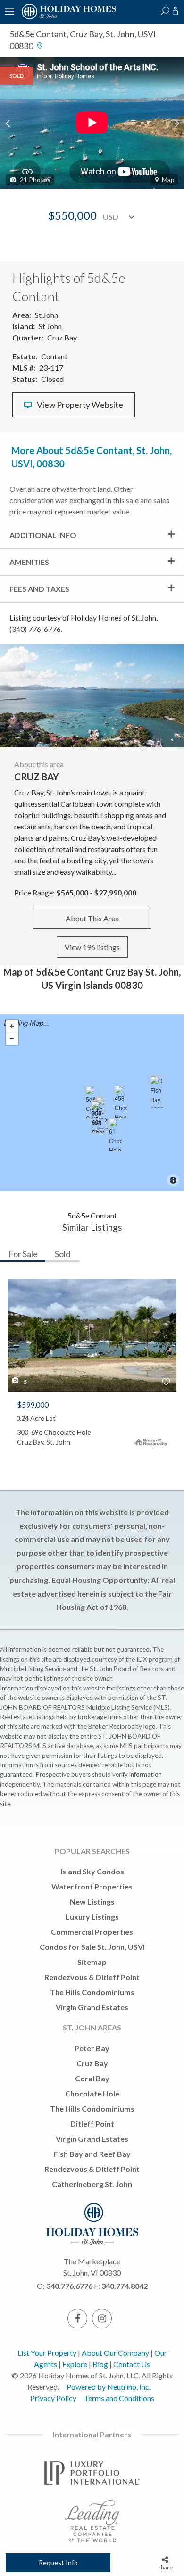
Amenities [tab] (29, 562)
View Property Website (79, 405)
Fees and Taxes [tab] (39, 589)
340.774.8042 (125, 2286)
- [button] (12, 1039)
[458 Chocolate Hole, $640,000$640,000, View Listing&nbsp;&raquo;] (121, 1102)
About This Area (92, 918)
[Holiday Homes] (67, 18)
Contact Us (132, 2364)
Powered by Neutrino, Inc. (109, 2387)
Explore (75, 2364)
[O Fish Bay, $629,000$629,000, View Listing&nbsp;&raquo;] (157, 1092)
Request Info (58, 2563)
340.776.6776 (69, 2286)
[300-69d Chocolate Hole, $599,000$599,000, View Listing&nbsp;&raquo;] (98, 1117)
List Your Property (47, 2353)
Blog (100, 2364)
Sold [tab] (63, 1254)
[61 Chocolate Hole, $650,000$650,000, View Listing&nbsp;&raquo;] (115, 1135)
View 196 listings (92, 947)
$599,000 (33, 1404)
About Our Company (115, 2353)
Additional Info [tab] (43, 535)
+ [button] (12, 1026)
